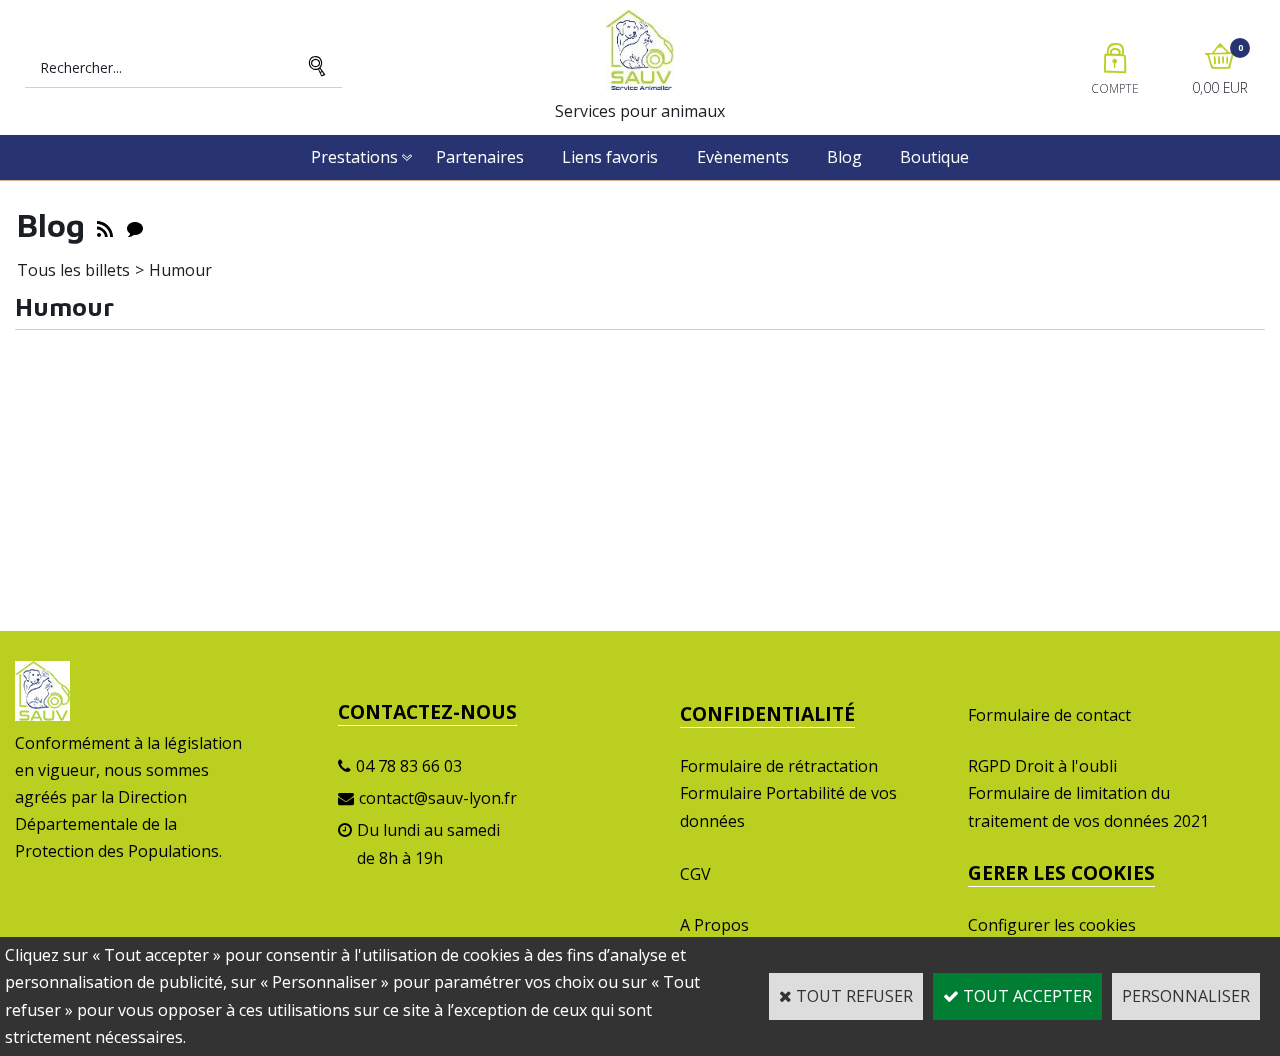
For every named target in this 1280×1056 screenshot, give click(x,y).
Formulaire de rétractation (779, 766)
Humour (180, 270)
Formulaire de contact (1049, 715)
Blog (844, 157)
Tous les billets (73, 270)
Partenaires (480, 157)
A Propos (714, 925)
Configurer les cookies (1052, 925)
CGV (695, 874)
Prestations (354, 157)
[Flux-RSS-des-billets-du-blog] (105, 225)
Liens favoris (610, 157)
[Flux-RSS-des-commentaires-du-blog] (135, 225)
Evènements (743, 157)
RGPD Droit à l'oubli (1042, 766)
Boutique (934, 157)
